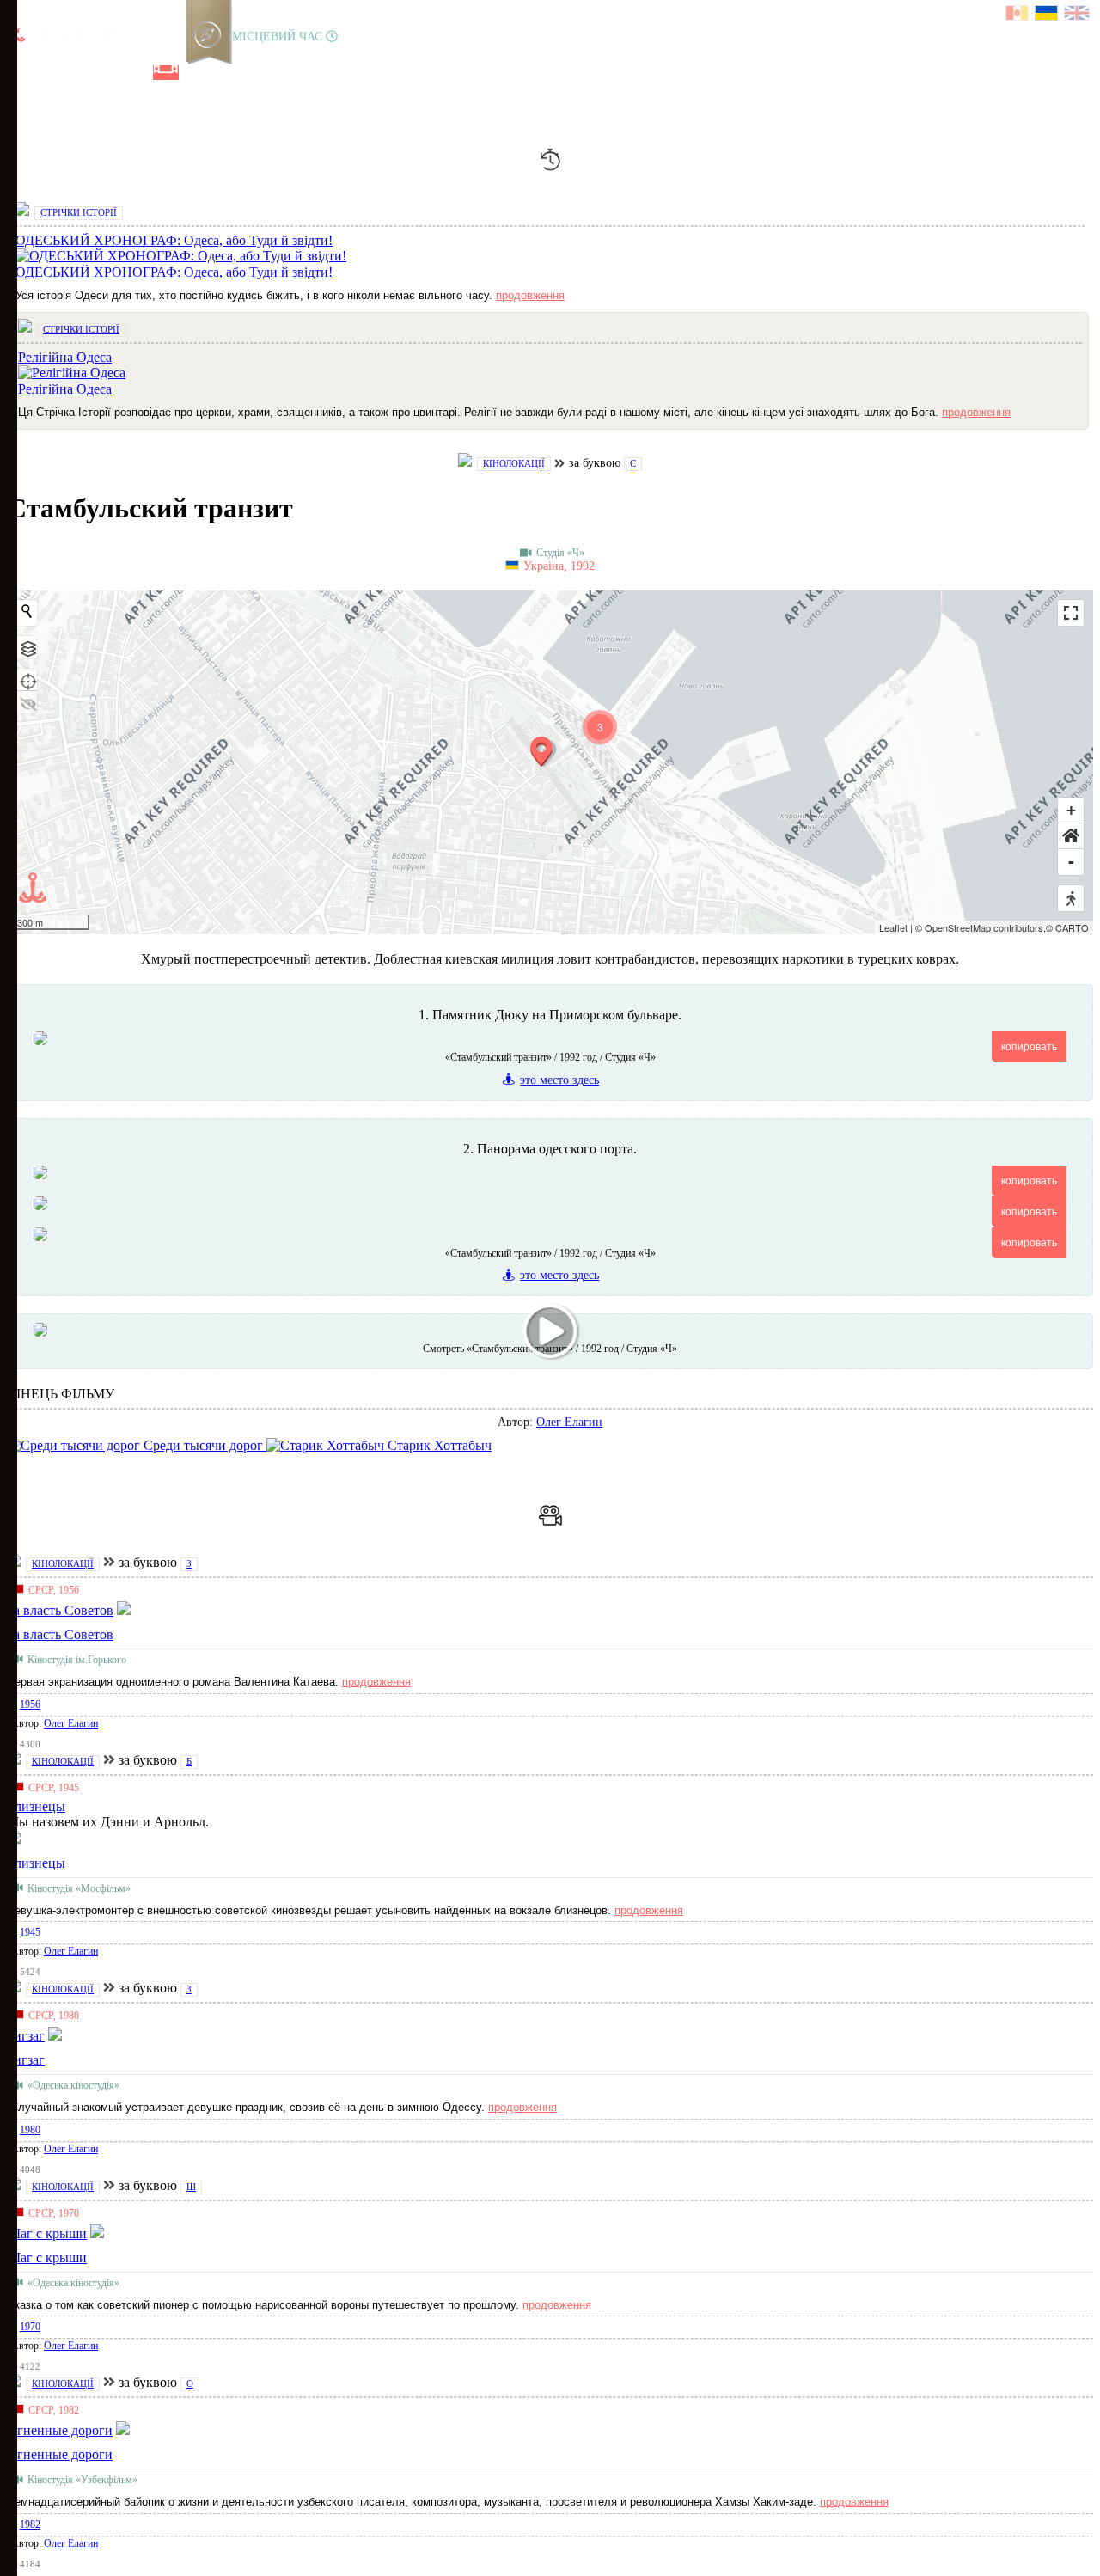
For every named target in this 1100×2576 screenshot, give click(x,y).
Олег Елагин (569, 1422)
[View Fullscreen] (1071, 613)
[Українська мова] (1047, 15)
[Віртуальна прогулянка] (195, 73)
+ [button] (1071, 810)
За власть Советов (60, 1634)
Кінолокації (514, 463)
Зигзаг (26, 2060)
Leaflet (893, 927)
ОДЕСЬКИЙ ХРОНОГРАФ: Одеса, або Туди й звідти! (174, 272)
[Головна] (20, 73)
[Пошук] (223, 73)
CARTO (1072, 927)
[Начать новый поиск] (27, 611)
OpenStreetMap (958, 927)
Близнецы (36, 1863)
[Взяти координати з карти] (27, 680)
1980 (30, 2130)
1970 (30, 2327)
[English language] (1078, 15)
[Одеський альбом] (137, 73)
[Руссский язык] (1018, 15)
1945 (30, 1932)
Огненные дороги (60, 2454)
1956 (30, 1704)
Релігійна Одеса (65, 389)
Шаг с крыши (47, 2258)
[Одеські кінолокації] (166, 73)
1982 (30, 2524)
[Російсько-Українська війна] (78, 73)
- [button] (1071, 862)
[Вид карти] (27, 647)
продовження (530, 295)
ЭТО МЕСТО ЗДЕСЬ (559, 1080)
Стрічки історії (79, 212)
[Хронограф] (49, 73)
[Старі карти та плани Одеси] (107, 73)
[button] (1071, 836)
